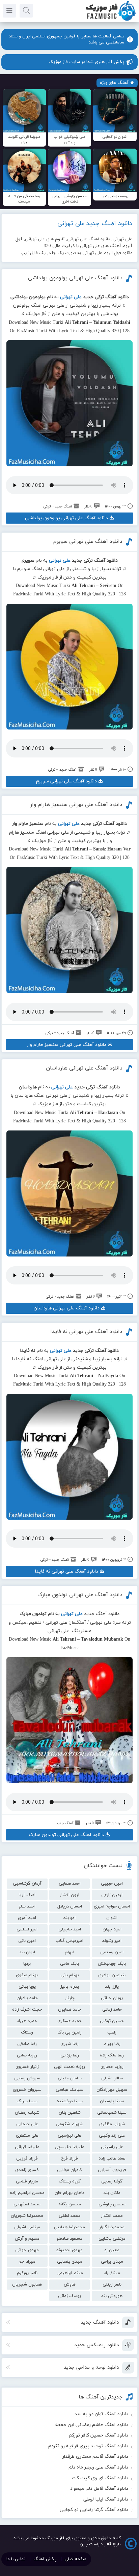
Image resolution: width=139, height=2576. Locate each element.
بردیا (27, 1964)
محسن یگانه (70, 2204)
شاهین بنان (70, 2113)
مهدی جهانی (27, 2250)
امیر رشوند (112, 1941)
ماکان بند (112, 2193)
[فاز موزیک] (111, 20)
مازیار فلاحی (27, 2181)
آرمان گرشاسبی (27, 1884)
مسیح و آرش (27, 2239)
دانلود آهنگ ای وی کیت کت (100, 2478)
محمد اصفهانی (27, 2204)
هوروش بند (112, 2296)
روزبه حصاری (112, 2067)
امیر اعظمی (27, 1929)
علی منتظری (27, 2136)
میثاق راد (112, 2273)
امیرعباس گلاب (69, 1941)
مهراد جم (27, 2262)
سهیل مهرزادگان (112, 2090)
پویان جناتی (112, 1998)
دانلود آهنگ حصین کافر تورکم (99, 2435)
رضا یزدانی (70, 2055)
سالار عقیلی (112, 2078)
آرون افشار (70, 1895)
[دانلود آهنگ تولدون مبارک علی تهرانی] (69, 1720)
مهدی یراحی (112, 2262)
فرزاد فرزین (27, 2159)
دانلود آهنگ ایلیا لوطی (106, 2499)
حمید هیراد (27, 2021)
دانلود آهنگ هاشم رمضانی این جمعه (92, 2425)
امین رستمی (112, 1952)
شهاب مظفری (112, 2124)
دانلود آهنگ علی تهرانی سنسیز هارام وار (76, 805)
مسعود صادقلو (69, 2239)
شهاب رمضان (27, 2113)
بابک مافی (69, 1964)
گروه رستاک (70, 2181)
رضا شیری (69, 2044)
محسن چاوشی (112, 2204)
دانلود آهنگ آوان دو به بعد (101, 2414)
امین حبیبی (112, 1884)
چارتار (70, 1998)
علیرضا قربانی (27, 2147)
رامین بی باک (69, 2032)
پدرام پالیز (70, 1987)
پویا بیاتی (27, 1987)
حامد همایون (70, 2010)
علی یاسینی (112, 2147)
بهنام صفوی (27, 1975)
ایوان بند (27, 1952)
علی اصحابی (27, 2124)
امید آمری (27, 1918)
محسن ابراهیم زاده (27, 2193)
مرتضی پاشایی (112, 2239)
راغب (112, 2032)
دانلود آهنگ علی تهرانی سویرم (88, 541)
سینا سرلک (27, 2101)
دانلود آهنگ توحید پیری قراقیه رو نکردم (88, 2446)
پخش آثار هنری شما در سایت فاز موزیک (86, 62)
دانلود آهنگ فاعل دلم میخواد (99, 2489)
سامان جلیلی (70, 2078)
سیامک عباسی (69, 2090)
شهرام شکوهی (69, 2124)
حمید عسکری (69, 2021)
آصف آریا (27, 1895)
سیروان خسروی (27, 2090)
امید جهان (112, 1929)
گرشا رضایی (112, 2181)
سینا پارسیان (112, 2101)
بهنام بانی (70, 1975)
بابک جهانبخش (112, 1964)
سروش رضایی (27, 2078)
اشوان (112, 1918)
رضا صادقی (27, 2044)
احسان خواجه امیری (112, 1906)
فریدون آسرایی (112, 2170)
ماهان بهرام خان (70, 2193)
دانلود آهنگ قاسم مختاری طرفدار (95, 2457)
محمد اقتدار (112, 2216)
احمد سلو (27, 1906)
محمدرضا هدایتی (69, 2227)
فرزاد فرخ (69, 2159)
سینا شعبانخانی (112, 2113)
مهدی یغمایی (70, 2262)
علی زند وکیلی (112, 2136)
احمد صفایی (70, 1884)
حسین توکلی (112, 2021)
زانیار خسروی (27, 2067)
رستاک (27, 2032)
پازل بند (112, 1987)
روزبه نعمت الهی (69, 2067)
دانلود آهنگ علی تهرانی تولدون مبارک (80, 1595)
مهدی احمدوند (69, 2250)
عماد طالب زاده (112, 2159)
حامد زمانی (112, 2010)
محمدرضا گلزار (112, 2227)
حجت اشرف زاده (27, 2010)
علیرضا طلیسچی (69, 2147)
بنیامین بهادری (112, 1975)
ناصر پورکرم (27, 2273)
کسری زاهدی (27, 2170)
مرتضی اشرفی (27, 2227)
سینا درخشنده (70, 2101)
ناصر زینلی (112, 2285)
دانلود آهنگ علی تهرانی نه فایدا (86, 1332)
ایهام (69, 1952)
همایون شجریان (27, 2285)
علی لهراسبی (69, 2136)
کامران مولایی (69, 2170)
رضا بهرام (112, 2044)
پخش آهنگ (45, 2559)
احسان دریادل (70, 1906)
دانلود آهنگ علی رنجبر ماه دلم (98, 2467)
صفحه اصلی (75, 2559)
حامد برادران (27, 1998)
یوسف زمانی (69, 2296)
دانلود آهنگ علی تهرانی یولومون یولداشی (75, 278)
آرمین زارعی (112, 1895)
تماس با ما (16, 2559)
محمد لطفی (70, 2216)
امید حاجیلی (70, 1929)
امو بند (69, 1918)
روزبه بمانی (27, 2055)
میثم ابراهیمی (70, 2273)
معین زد (112, 2250)
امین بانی (27, 1941)
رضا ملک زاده (112, 2055)
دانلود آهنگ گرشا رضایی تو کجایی (94, 2510)
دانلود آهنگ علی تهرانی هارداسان (84, 1068)
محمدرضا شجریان (27, 2216)
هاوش (70, 2285)
